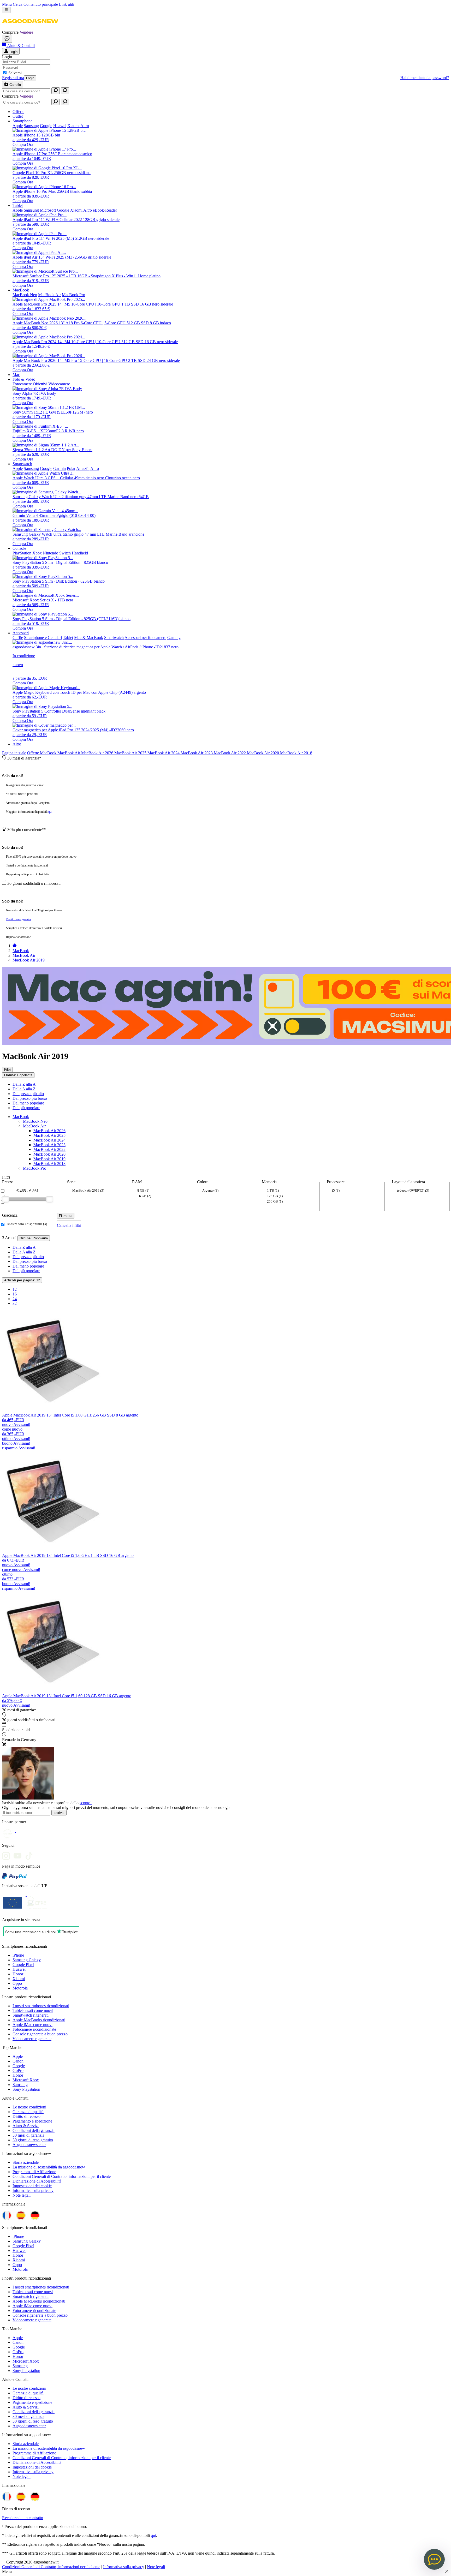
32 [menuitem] (15, 1303)
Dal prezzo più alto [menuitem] (28, 1094)
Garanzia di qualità (28, 2112)
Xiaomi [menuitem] (73, 126)
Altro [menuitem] (85, 126)
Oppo (17, 1983)
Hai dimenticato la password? (425, 78)
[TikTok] (30, 1854)
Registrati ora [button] (13, 78)
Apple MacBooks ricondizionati (39, 2020)
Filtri (7, 1070)
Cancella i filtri (69, 1225)
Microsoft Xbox (26, 2080)
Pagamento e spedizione (32, 2121)
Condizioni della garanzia (34, 2130)
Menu (7, 4)
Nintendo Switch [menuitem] (57, 553)
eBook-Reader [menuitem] (105, 210)
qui (50, 812)
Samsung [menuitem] (31, 126)
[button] (30, 28)
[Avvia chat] (7, 39)
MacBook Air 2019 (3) (88, 1190)
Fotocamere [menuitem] (22, 384)
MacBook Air (69, 753)
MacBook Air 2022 (230, 753)
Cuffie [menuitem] (18, 638)
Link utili (67, 4)
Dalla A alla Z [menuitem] (24, 1089)
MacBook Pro (35, 1168)
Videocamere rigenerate (32, 2039)
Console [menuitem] (19, 548)
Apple (18, 2056)
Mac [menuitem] (16, 375)
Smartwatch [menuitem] (22, 464)
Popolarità (18, 1075)
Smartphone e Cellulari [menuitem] (43, 638)
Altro (17, 744)
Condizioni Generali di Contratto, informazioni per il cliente (62, 2176)
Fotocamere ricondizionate (34, 2029)
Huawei (19, 1969)
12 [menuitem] (15, 1289)
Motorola (20, 1988)
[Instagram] (8, 1854)
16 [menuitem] (15, 1294)
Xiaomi (19, 1979)
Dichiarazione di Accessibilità (37, 2181)
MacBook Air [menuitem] (49, 295)
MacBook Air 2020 (263, 753)
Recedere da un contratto (23, 2518)
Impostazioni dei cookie (32, 2186)
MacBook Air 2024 (164, 753)
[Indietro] (15, 946)
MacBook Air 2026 (98, 753)
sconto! (86, 1803)
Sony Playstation (26, 2089)
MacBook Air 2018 (296, 753)
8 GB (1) (143, 1190)
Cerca (18, 4)
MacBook (49, 753)
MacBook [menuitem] (21, 290)
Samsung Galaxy (27, 1960)
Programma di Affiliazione (34, 2172)
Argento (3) (210, 1190)
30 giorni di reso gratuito (33, 2140)
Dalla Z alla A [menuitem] (24, 1084)
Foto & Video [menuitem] (24, 379)
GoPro (18, 2070)
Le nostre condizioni (29, 2107)
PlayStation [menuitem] (22, 553)
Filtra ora (66, 1216)
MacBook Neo (35, 1121)
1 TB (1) (273, 1190)
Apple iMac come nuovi (32, 2025)
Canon (18, 2061)
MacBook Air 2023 (197, 753)
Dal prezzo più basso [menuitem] (30, 1098)
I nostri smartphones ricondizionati (41, 2006)
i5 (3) (336, 1190)
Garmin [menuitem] (60, 468)
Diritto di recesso (26, 2116)
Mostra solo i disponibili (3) (27, 1224)
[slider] (5, 1199)
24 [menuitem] (15, 1299)
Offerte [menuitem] (18, 112)
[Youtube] (19, 1854)
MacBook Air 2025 (131, 753)
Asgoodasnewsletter (29, 2145)
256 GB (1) (275, 1201)
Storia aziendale (26, 2162)
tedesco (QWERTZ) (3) (413, 1190)
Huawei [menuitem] (60, 126)
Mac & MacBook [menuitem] (89, 638)
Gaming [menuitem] (174, 638)
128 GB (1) (275, 1196)
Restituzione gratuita (18, 919)
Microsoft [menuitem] (48, 210)
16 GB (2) (144, 1196)
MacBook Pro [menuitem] (73, 295)
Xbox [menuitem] (37, 553)
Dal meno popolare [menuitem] (28, 1103)
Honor (18, 1974)
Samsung (20, 2085)
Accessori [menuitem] (21, 633)
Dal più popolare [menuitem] (26, 1108)
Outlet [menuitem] (18, 116)
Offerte (34, 753)
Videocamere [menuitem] (59, 384)
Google (19, 2066)
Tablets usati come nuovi (33, 2010)
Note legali (22, 2195)
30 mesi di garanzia (28, 2135)
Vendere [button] (26, 32)
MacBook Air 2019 (49, 1159)
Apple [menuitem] (18, 126)
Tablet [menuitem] (18, 205)
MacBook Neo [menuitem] (25, 295)
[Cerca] (56, 91)
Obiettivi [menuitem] (40, 384)
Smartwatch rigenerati (31, 2015)
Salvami (15, 73)
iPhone (18, 1955)
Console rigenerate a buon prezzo (40, 2034)
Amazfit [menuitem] (83, 468)
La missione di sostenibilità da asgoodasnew (49, 2167)
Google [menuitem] (46, 126)
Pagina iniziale (14, 753)
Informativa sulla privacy (33, 2191)
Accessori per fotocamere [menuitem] (145, 638)
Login (30, 78)
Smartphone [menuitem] (22, 121)
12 (22, 1280)
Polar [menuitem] (71, 468)
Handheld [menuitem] (80, 553)
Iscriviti (59, 1813)
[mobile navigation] (6, 10)
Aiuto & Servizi (26, 2126)
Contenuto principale (41, 4)
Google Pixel (23, 1965)
